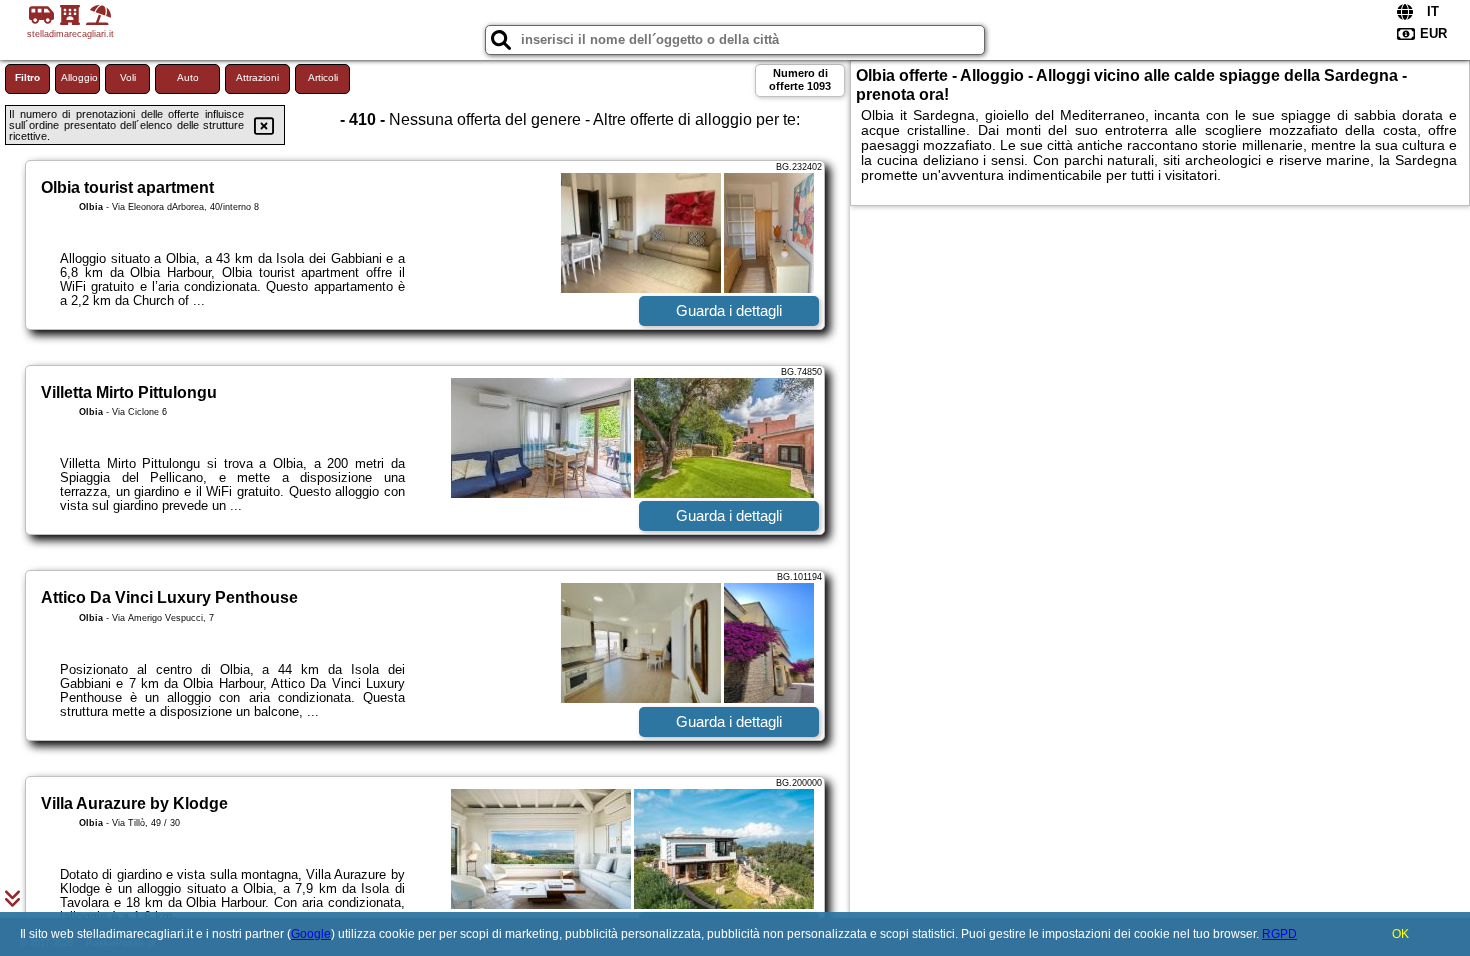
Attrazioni (257, 77)
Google (311, 934)
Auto (188, 77)
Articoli (323, 77)
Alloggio (79, 77)
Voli (128, 77)
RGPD (1279, 934)
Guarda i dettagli (729, 310)
